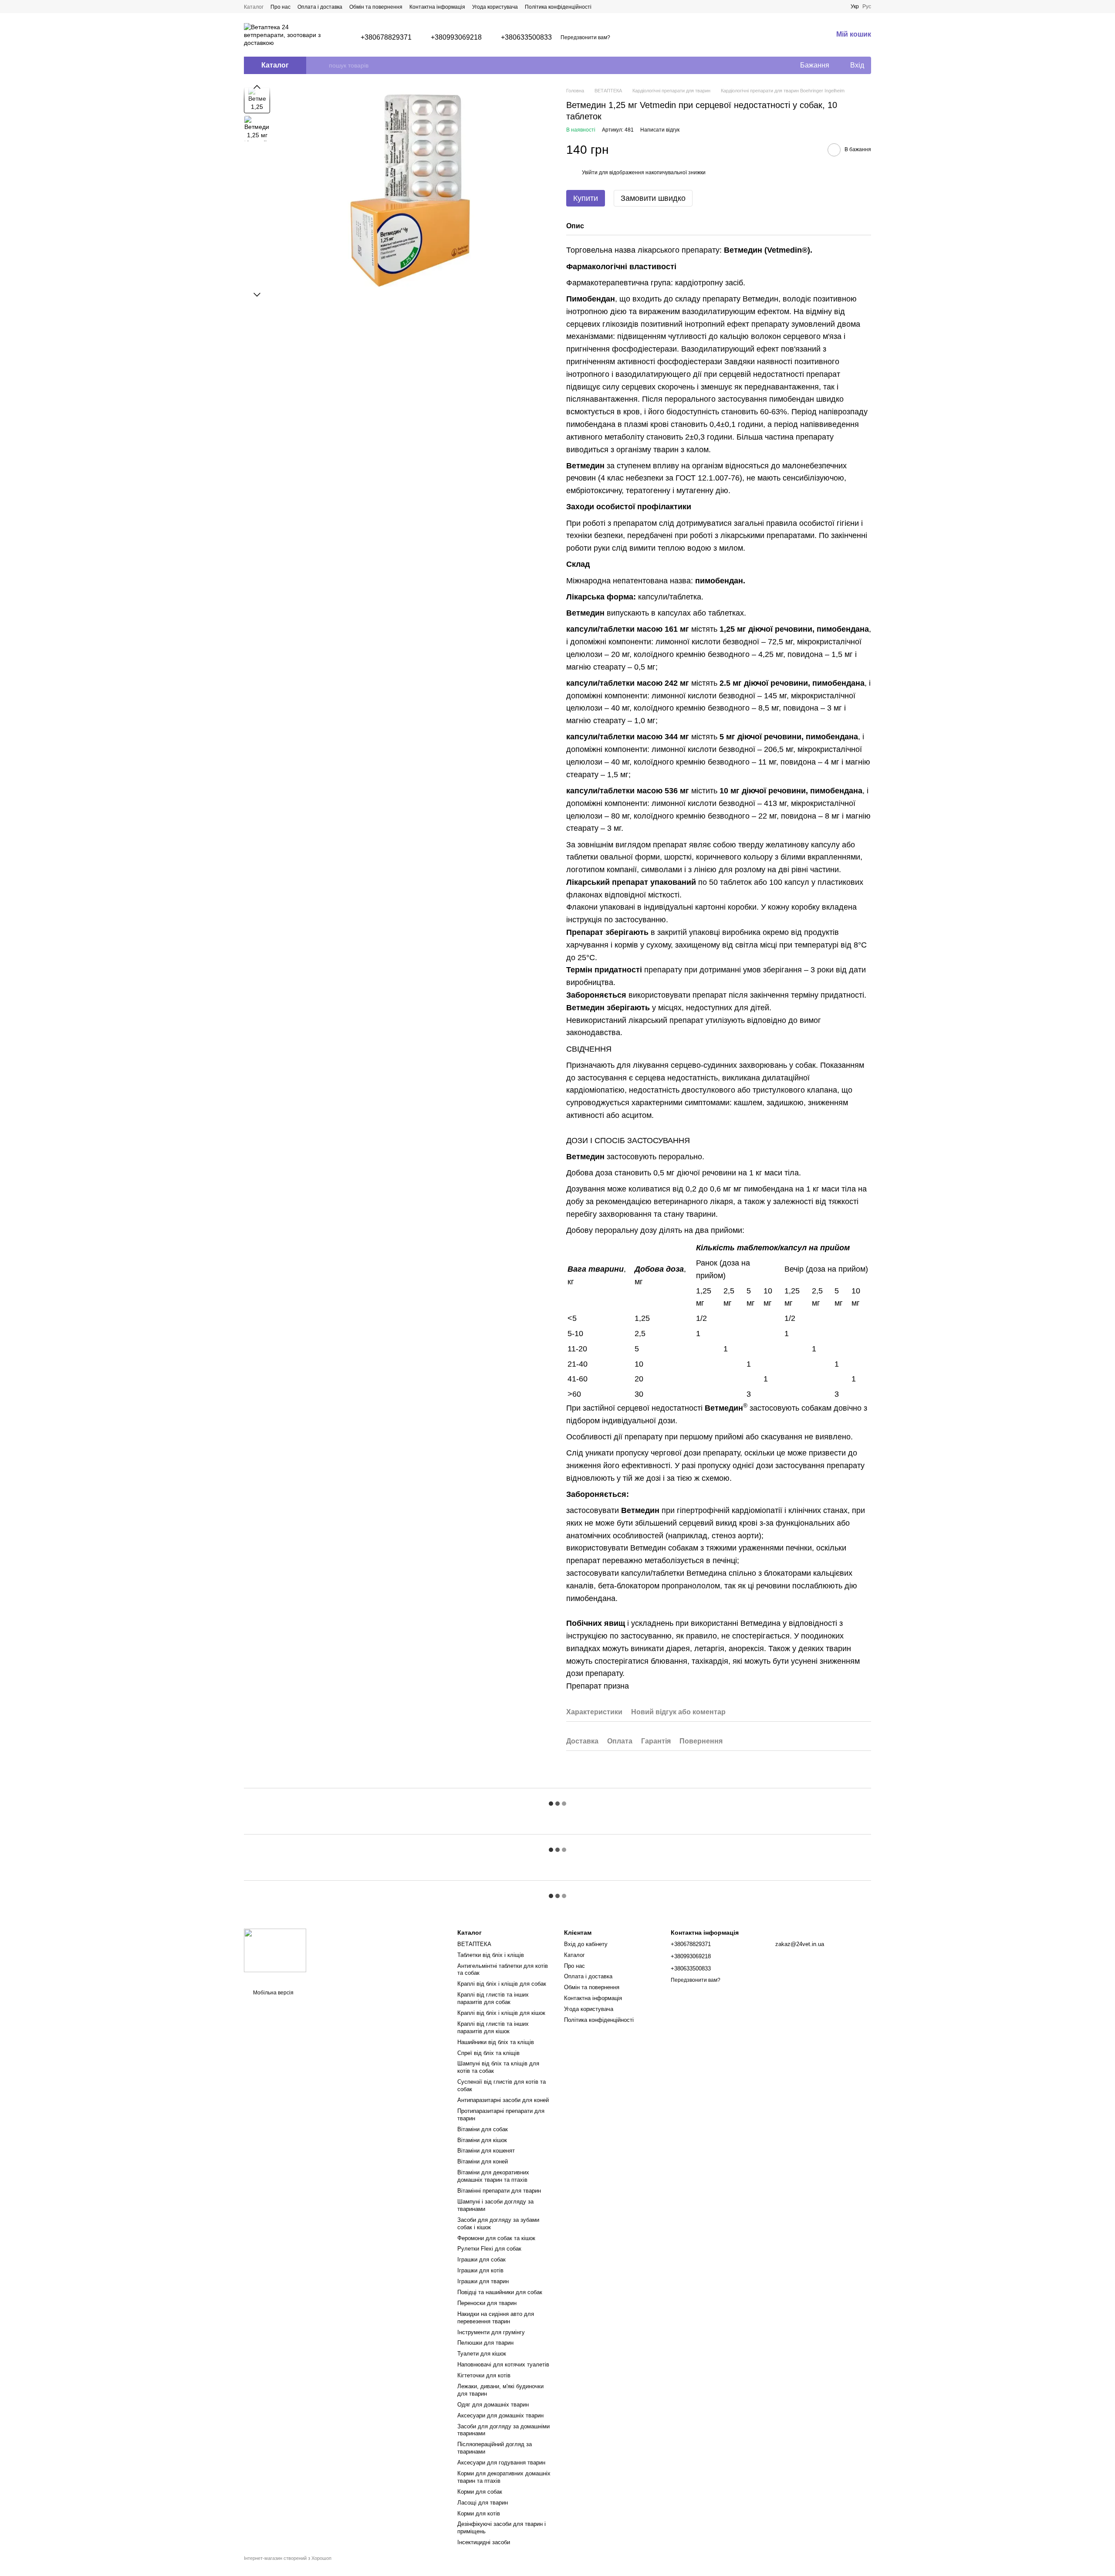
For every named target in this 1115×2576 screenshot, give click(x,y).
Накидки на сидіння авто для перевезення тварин (496, 2318)
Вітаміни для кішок (482, 2140)
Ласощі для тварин (483, 2503)
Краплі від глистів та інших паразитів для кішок (493, 2028)
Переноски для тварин (487, 2303)
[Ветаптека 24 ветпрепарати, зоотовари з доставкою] (275, 1950)
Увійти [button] (590, 173)
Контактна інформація (437, 7)
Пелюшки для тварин (485, 2343)
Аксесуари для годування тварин (501, 2463)
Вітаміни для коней (483, 2161)
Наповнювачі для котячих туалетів (503, 2364)
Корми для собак (480, 2492)
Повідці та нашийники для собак (500, 2292)
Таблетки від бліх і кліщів (491, 1955)
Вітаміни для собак (483, 2129)
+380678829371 (386, 37)
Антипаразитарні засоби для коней (503, 2100)
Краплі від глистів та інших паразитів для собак (493, 1998)
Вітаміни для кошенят (486, 2151)
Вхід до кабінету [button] (586, 1944)
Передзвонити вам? (585, 37)
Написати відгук (660, 130)
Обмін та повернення (376, 7)
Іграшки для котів (480, 2270)
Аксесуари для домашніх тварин (500, 2415)
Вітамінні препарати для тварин (499, 2191)
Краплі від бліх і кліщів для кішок (501, 2013)
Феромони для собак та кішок (496, 2238)
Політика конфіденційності (558, 7)
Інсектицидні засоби (484, 2542)
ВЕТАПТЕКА (474, 1944)
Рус (867, 7)
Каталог (254, 7)
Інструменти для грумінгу (491, 2332)
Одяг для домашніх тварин (493, 2405)
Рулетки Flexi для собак (489, 2249)
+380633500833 (526, 37)
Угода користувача (495, 7)
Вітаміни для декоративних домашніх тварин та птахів (493, 2176)
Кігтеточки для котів (484, 2375)
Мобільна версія (273, 1993)
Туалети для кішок (482, 2354)
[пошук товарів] (322, 65)
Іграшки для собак (481, 2260)
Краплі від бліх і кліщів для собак (502, 1984)
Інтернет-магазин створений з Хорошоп (288, 2558)
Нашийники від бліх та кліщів (496, 2042)
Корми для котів (479, 2513)
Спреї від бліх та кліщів (488, 2053)
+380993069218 (456, 37)
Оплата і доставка (320, 7)
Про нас (280, 7)
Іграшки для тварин (483, 2281)
